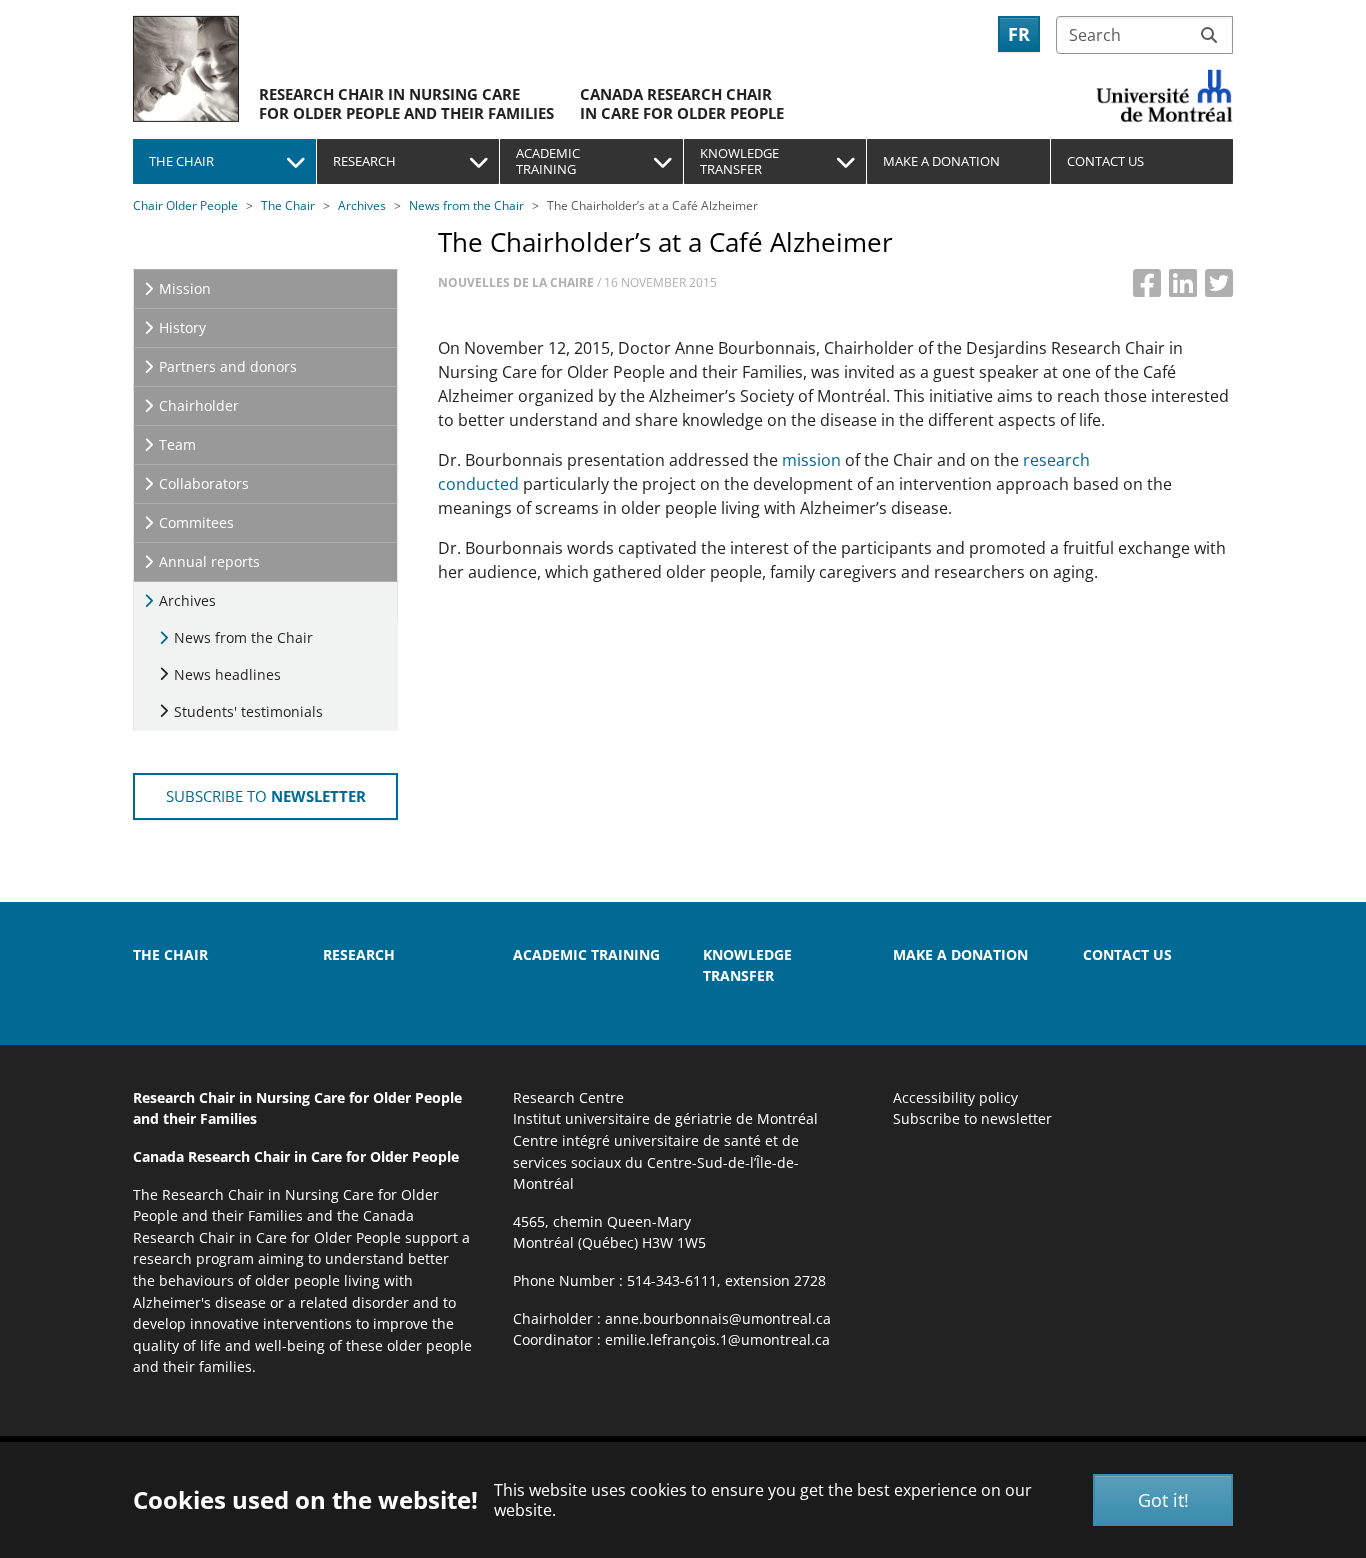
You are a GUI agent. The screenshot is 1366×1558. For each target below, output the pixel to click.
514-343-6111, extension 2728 (726, 1280)
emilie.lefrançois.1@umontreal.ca (717, 1339)
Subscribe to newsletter (972, 1118)
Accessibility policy (955, 1097)
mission (813, 460)
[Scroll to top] (1322, 1434)
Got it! (1163, 1499)
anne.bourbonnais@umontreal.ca (718, 1318)
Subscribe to (266, 796)
